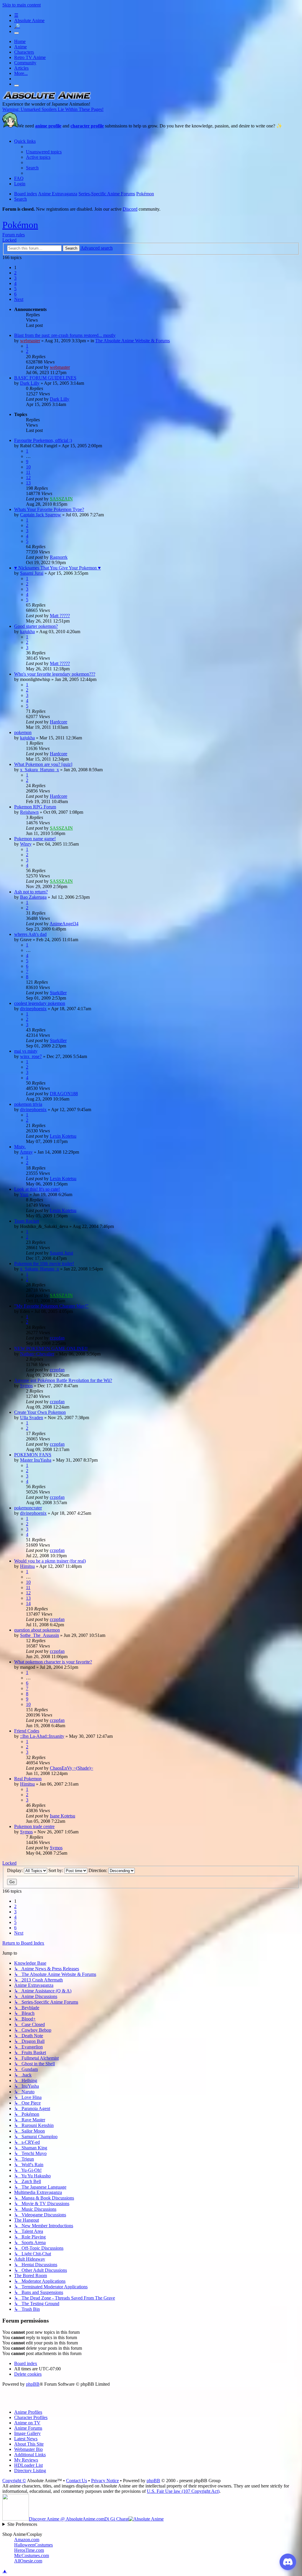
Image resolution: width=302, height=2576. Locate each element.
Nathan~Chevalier (37, 1354)
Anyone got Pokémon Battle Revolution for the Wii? (63, 1380)
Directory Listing (30, 2471)
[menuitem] (44, 152)
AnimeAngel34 (64, 924)
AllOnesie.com (28, 2561)
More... (21, 73)
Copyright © (14, 2481)
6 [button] (15, 294)
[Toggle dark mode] (17, 33)
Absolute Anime (29, 21)
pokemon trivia (28, 1104)
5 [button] (15, 289)
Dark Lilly (30, 383)
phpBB (33, 2384)
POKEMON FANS (33, 1455)
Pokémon (20, 225)
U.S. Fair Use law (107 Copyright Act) (183, 2491)
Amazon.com (27, 2540)
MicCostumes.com (32, 2555)
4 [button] (15, 283)
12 (28, 478)
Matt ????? (60, 616)
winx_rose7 (31, 1056)
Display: (15, 1870)
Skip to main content (22, 5)
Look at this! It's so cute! (37, 1189)
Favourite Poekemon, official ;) (43, 440)
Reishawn (29, 812)
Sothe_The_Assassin (40, 1635)
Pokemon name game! (35, 839)
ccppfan (57, 1338)
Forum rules (14, 235)
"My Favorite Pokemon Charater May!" (51, 1306)
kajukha (27, 632)
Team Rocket (27, 1221)
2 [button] (15, 273)
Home (20, 41)
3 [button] (15, 278)
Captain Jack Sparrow (41, 515)
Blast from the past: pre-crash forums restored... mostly (65, 335)
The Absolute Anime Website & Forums (133, 341)
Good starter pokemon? (36, 626)
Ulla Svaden (32, 1418)
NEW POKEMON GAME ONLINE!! (51, 1348)
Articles (21, 68)
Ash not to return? (31, 892)
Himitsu (27, 1566)
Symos (26, 1386)
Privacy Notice (105, 2481)
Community (25, 63)
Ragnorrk (59, 557)
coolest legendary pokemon (40, 1003)
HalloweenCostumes (33, 2545)
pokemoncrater (28, 1508)
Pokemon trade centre (34, 1826)
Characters (24, 52)
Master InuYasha (36, 1460)
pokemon (23, 732)
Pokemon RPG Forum (35, 807)
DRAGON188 (64, 1094)
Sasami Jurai (32, 573)
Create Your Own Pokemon (40, 1412)
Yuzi (24, 1194)
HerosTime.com (29, 2550)
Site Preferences (22, 2524)
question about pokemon (37, 1630)
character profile (87, 126)
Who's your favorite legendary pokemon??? (55, 674)
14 (28, 1603)
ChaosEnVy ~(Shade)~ (72, 1768)
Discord (130, 209)
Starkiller (58, 993)
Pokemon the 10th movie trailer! (44, 1264)
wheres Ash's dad (30, 934)
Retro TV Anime (30, 57)
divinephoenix (33, 1009)
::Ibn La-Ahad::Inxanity (42, 1736)
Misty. (20, 1147)
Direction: (98, 1870)
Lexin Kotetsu (63, 1136)
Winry (26, 844)
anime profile (48, 126)
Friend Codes (27, 1731)
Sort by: (56, 1870)
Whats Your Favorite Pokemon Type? (49, 509)
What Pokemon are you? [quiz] (43, 764)
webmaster (30, 341)
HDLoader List (28, 2465)
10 (28, 467)
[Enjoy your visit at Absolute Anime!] (47, 99)
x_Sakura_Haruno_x (40, 770)
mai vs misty (26, 1051)
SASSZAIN (61, 499)
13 (28, 483)
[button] (19, 299)
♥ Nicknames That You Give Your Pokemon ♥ (58, 568)
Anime (20, 47)
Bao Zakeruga (33, 897)
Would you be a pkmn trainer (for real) (50, 1561)
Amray (26, 1152)
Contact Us (77, 2481)
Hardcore (59, 722)
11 (28, 472)
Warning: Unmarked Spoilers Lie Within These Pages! (53, 109)
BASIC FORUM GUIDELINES (45, 378)
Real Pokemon (28, 1779)
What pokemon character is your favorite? (53, 1662)
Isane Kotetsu (63, 1816)
